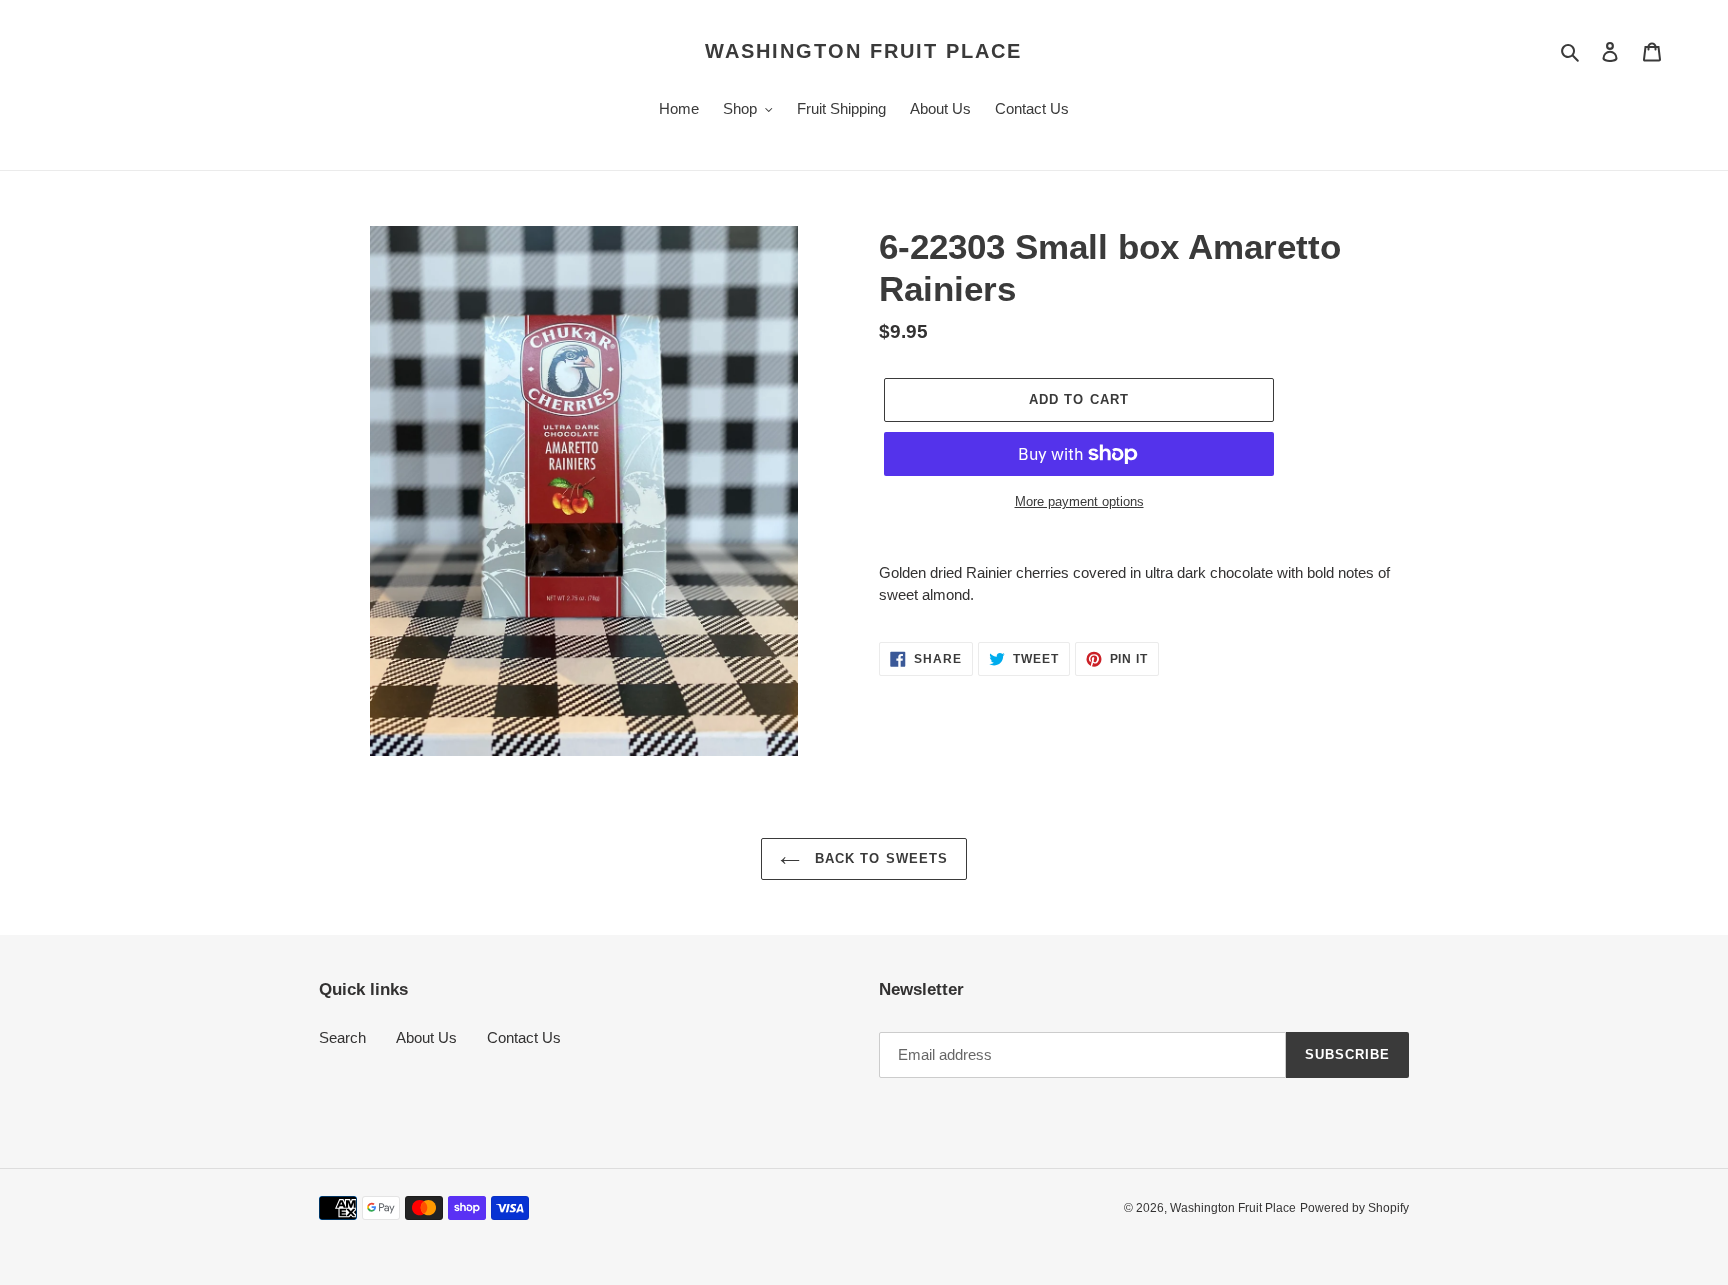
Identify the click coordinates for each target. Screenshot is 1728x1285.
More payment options (1079, 501)
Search (342, 1037)
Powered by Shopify (1354, 1208)
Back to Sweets (879, 858)
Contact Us (524, 1037)
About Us (426, 1037)
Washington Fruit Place (863, 51)
